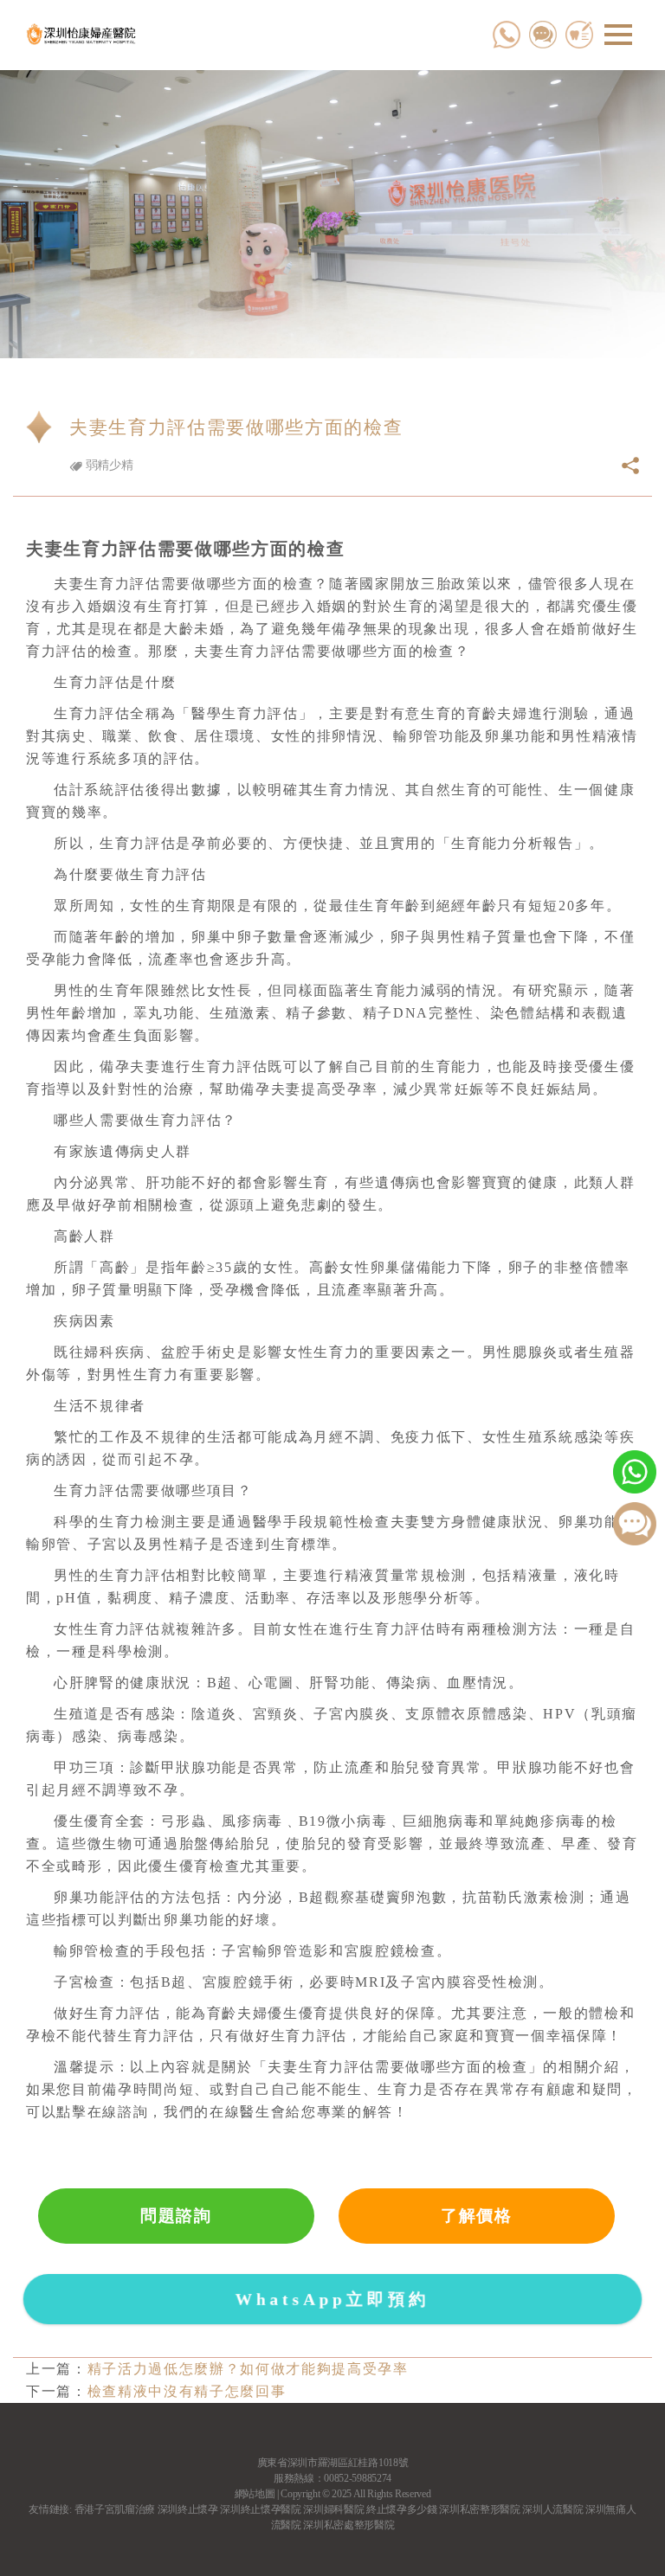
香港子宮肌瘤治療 (115, 2509)
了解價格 (477, 2216)
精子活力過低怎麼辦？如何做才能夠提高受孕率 (248, 2369)
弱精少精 (107, 465)
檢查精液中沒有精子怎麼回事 (187, 2391)
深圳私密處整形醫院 (349, 2525)
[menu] (618, 35)
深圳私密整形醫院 (479, 2509)
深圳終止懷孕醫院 (260, 2509)
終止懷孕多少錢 (402, 2509)
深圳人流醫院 (552, 2509)
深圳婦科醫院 (333, 2509)
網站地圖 (255, 2494)
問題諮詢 (176, 2216)
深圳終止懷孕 (188, 2509)
